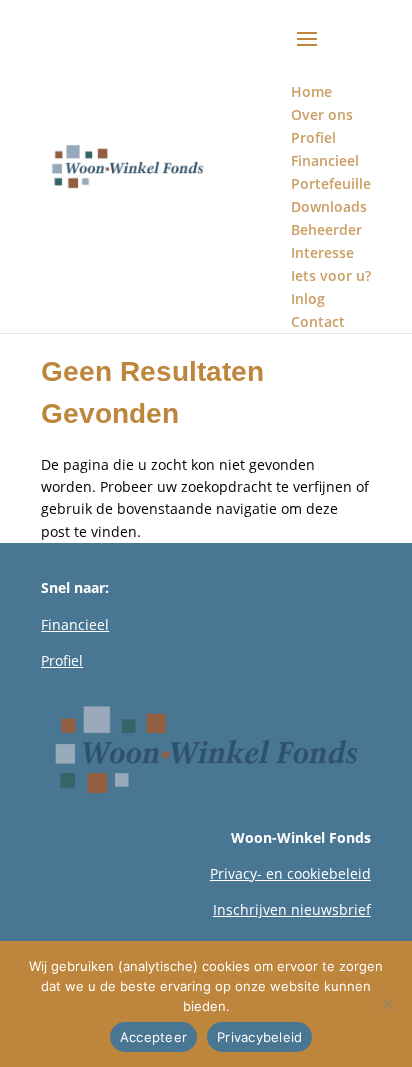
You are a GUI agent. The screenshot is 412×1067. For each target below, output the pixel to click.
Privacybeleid (259, 1037)
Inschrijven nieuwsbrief (292, 909)
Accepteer (153, 1037)
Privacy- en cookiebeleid (290, 873)
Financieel (75, 624)
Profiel (62, 660)
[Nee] (387, 1004)
